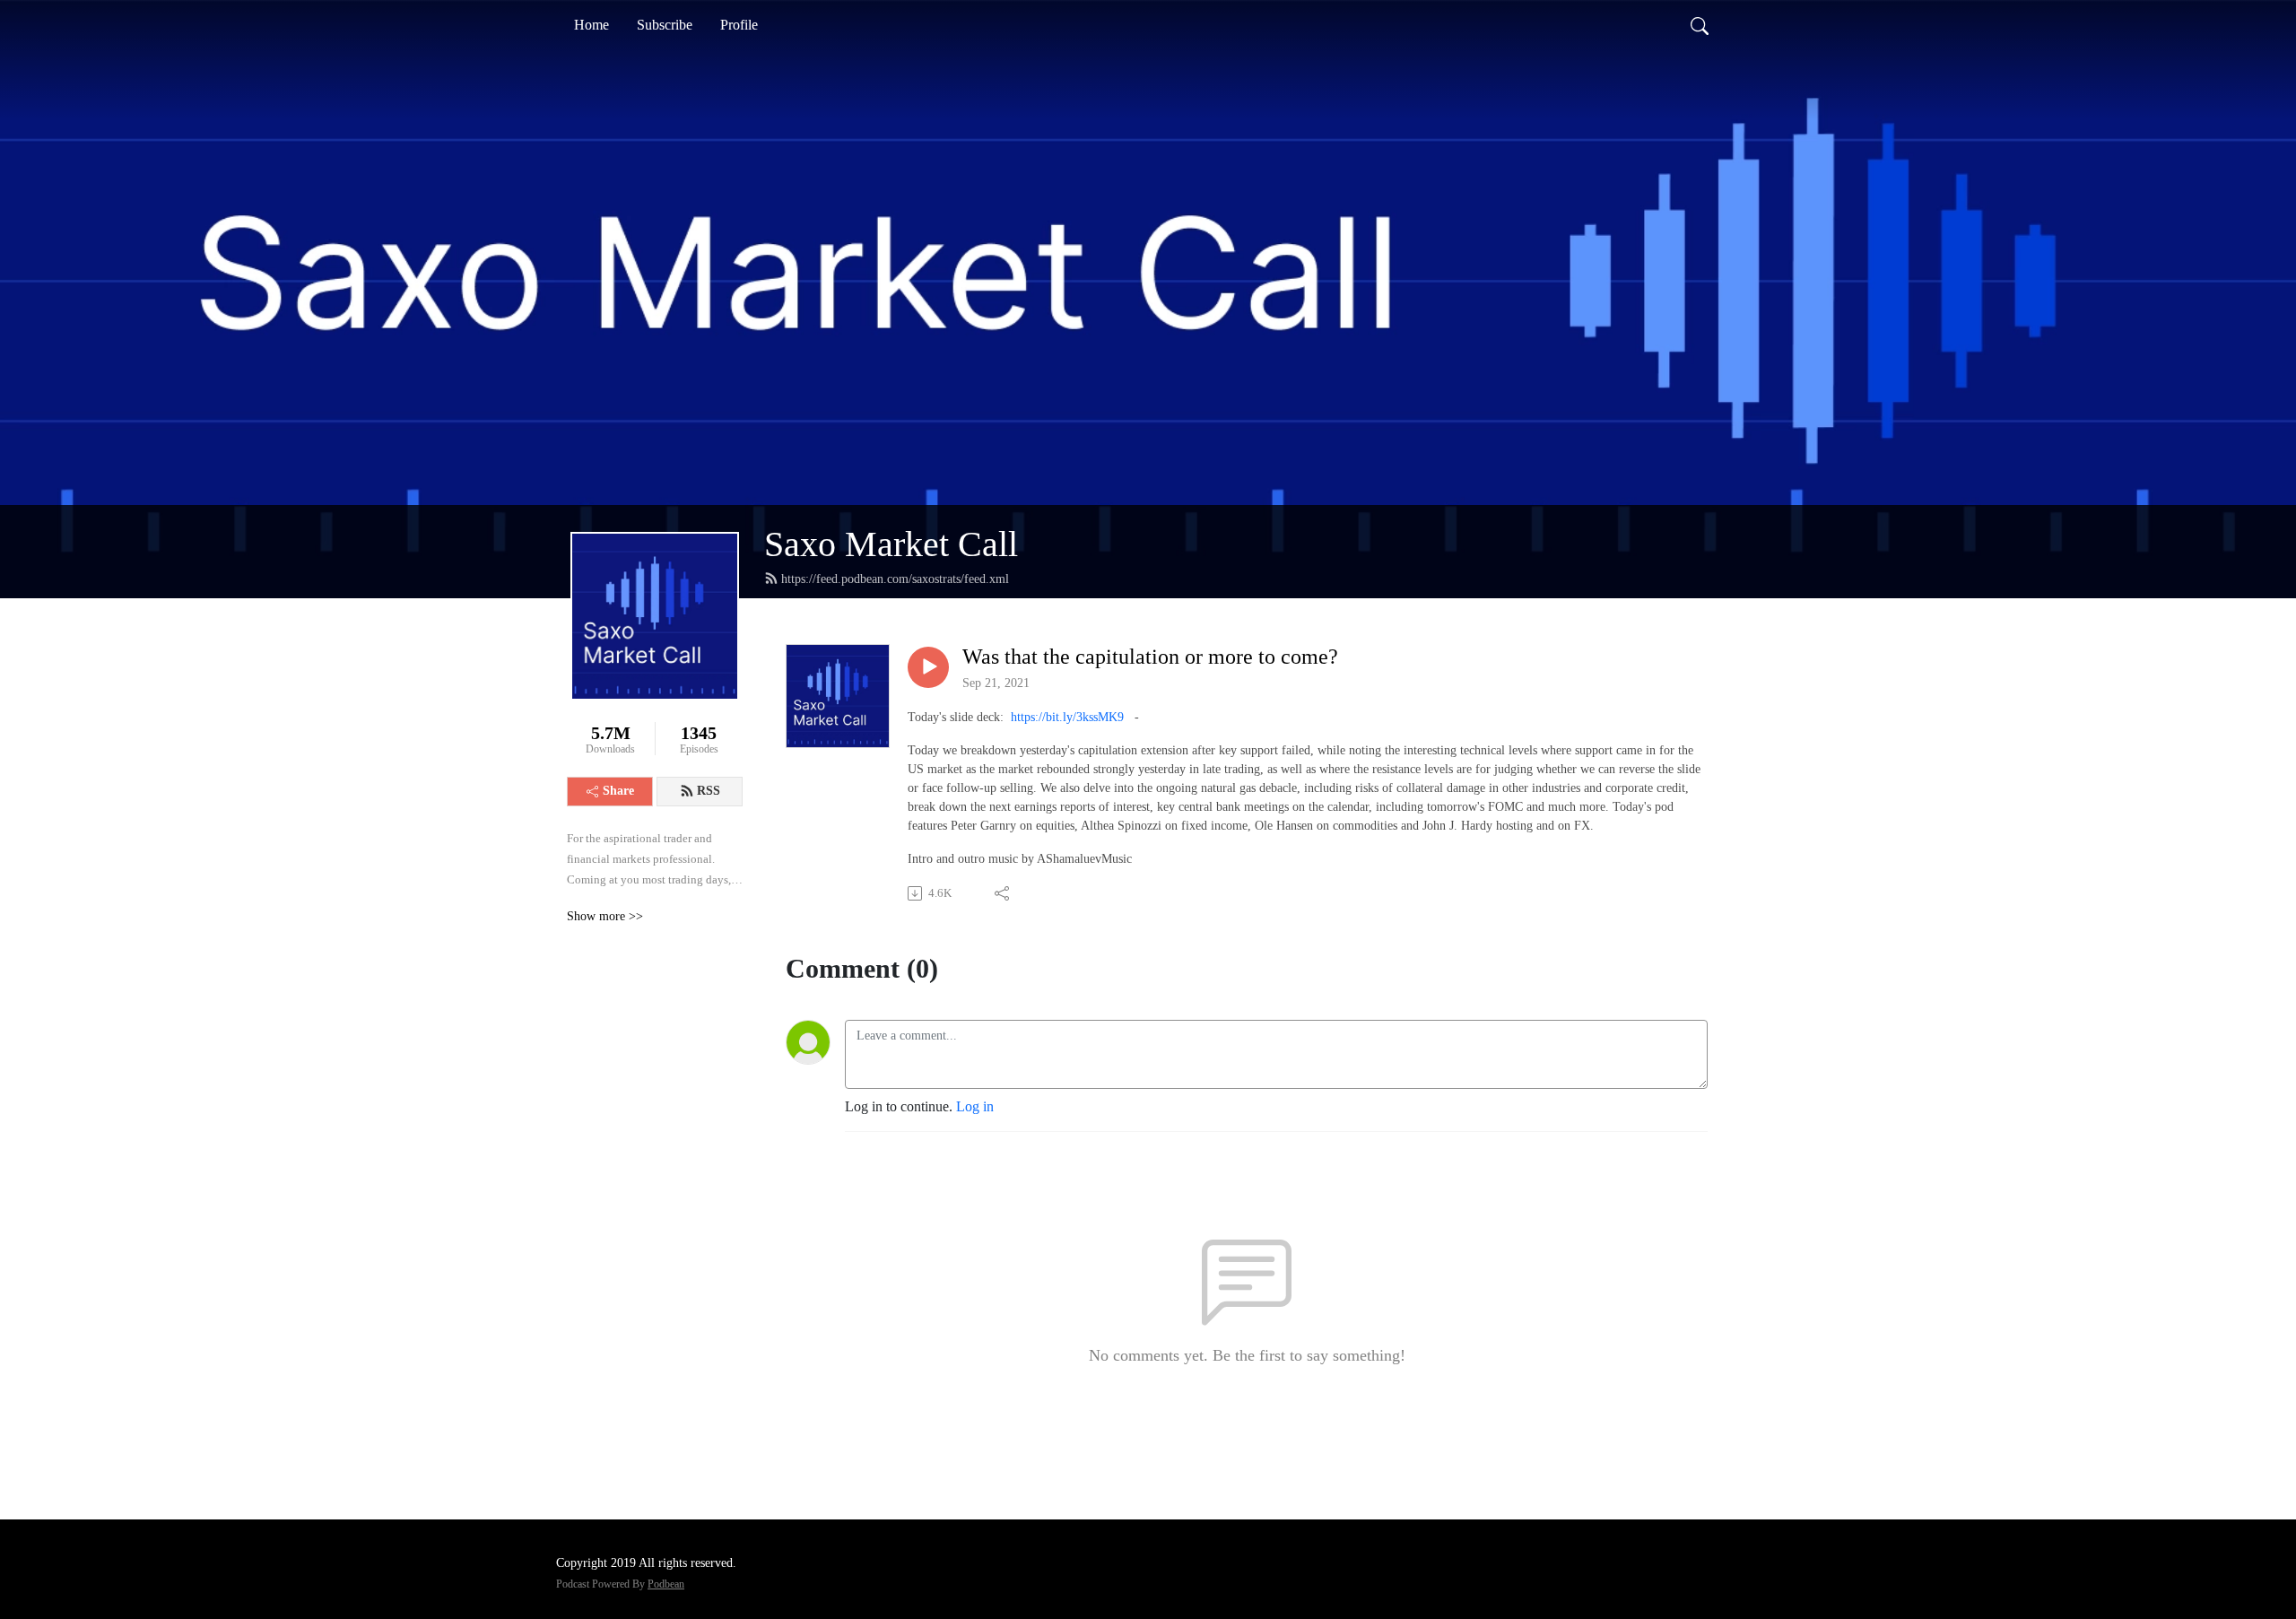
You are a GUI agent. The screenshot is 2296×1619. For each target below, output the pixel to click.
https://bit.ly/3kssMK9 (1067, 717)
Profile (739, 25)
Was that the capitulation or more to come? (1150, 657)
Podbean (666, 1584)
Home (591, 25)
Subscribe (665, 25)
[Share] (1003, 893)
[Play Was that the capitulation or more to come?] (928, 667)
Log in (975, 1106)
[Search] (1700, 25)
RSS (709, 791)
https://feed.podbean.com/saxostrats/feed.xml (895, 579)
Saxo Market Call (891, 544)
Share (618, 791)
